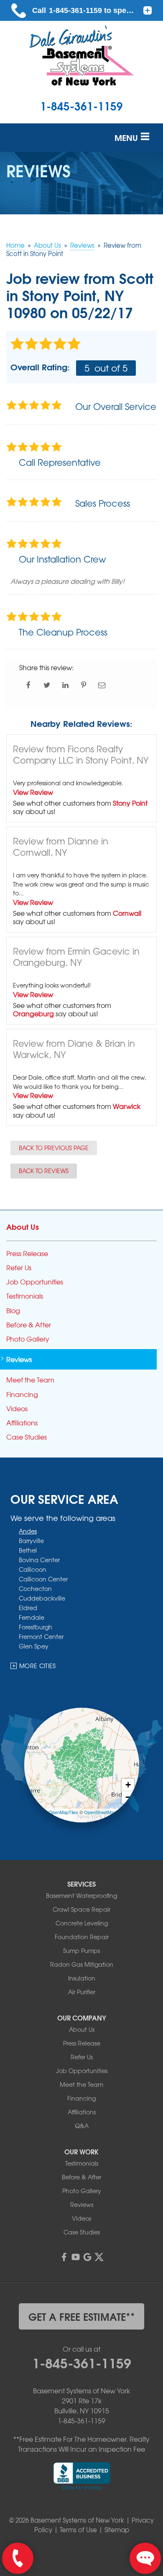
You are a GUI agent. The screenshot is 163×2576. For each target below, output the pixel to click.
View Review (33, 792)
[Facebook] (64, 2257)
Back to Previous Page (54, 1148)
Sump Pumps (81, 1950)
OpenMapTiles (63, 1812)
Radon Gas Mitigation (82, 1964)
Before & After (29, 1325)
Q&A (82, 2126)
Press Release (27, 1253)
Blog (13, 1311)
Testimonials (25, 1296)
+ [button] (128, 1785)
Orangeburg (33, 1013)
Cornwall (127, 913)
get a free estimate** (82, 2316)
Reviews (19, 1359)
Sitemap (117, 2530)
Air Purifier (82, 1992)
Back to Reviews (44, 1171)
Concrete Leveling (82, 1923)
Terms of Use (78, 2530)
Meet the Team (30, 1380)
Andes (28, 1531)
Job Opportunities (35, 1282)
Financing (22, 1394)
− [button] (128, 1798)
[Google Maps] (87, 2257)
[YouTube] (76, 2257)
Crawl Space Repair (81, 1909)
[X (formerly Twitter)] (99, 2257)
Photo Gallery (28, 1339)
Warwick (127, 1106)
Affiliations (22, 1423)
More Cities (38, 1666)
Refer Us (19, 1268)
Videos (17, 1409)
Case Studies (27, 1437)
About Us (23, 1226)
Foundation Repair (82, 1937)
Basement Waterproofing (81, 1895)
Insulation (82, 1978)
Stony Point (130, 803)
